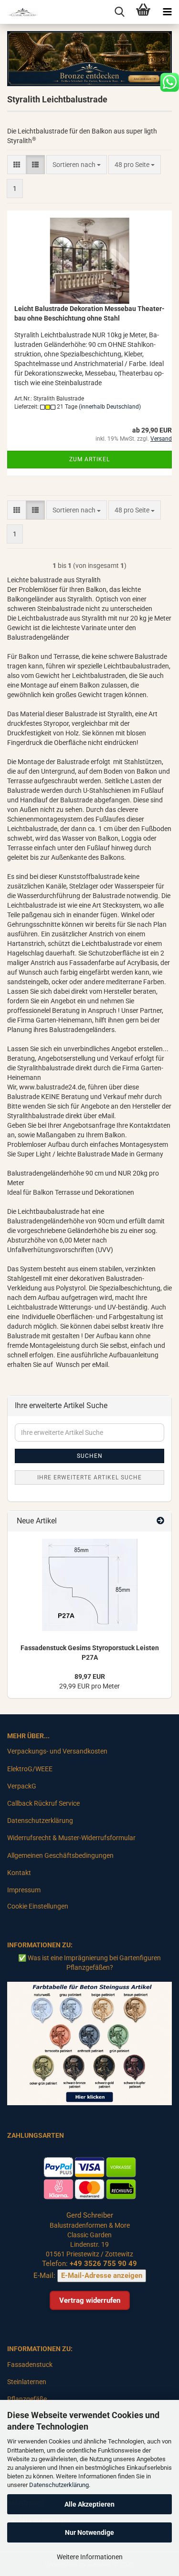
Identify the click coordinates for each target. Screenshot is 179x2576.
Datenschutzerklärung (59, 2485)
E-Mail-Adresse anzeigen (102, 2276)
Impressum (24, 1890)
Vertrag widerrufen (90, 2300)
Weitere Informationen (90, 2557)
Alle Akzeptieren (89, 2504)
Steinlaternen (27, 2382)
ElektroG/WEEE (30, 1769)
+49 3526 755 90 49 (103, 2264)
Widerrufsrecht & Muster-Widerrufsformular (71, 1838)
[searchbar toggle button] (119, 12)
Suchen (90, 1456)
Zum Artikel (89, 459)
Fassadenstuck (30, 2365)
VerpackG (22, 1786)
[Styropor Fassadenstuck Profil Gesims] (90, 1585)
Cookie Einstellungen (38, 1906)
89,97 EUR (90, 1677)
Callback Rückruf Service (43, 1803)
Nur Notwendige (89, 2532)
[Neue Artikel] (160, 1521)
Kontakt (19, 1873)
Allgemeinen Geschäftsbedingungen (60, 1855)
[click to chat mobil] (169, 82)
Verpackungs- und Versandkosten (57, 1751)
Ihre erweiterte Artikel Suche (89, 1477)
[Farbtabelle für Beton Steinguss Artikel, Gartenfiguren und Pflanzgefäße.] (89, 2043)
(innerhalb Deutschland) (110, 407)
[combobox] (77, 165)
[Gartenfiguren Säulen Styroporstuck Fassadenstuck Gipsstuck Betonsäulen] (19, 12)
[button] (17, 165)
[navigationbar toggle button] (167, 12)
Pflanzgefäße (27, 2399)
